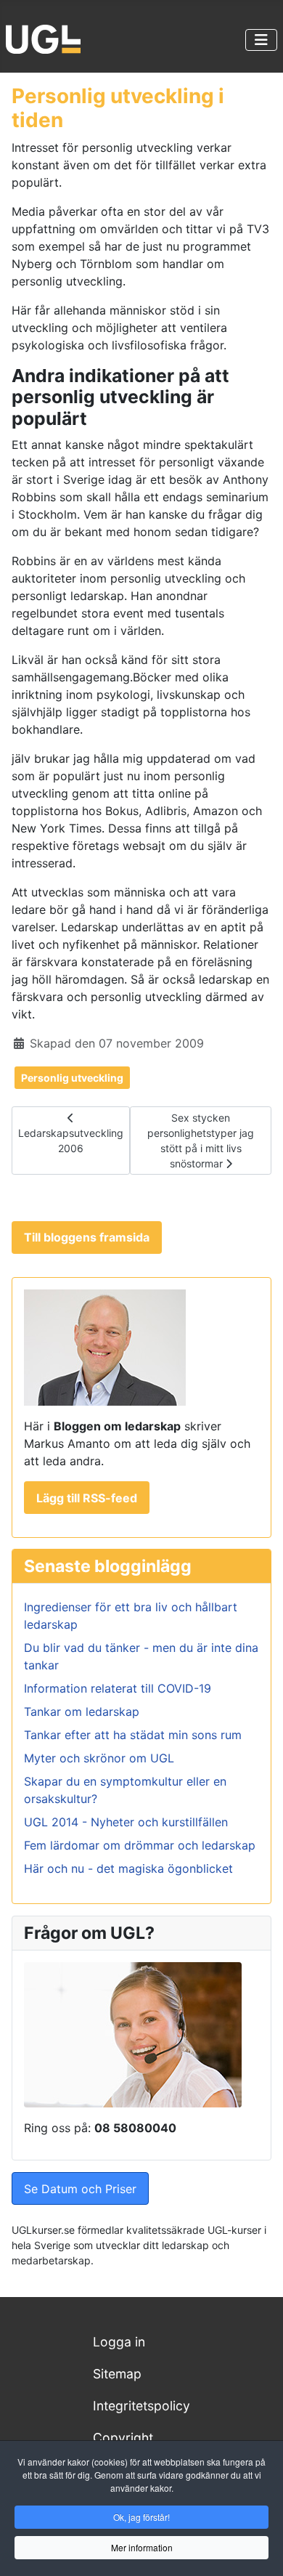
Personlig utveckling (72, 1078)
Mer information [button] (142, 2547)
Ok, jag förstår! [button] (141, 2517)
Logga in (119, 2342)
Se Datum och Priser (80, 2189)
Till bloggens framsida (87, 1237)
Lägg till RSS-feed (87, 1498)
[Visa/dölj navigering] (261, 40)
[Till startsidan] (43, 38)
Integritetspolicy (141, 2406)
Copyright (123, 2438)
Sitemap (117, 2374)
